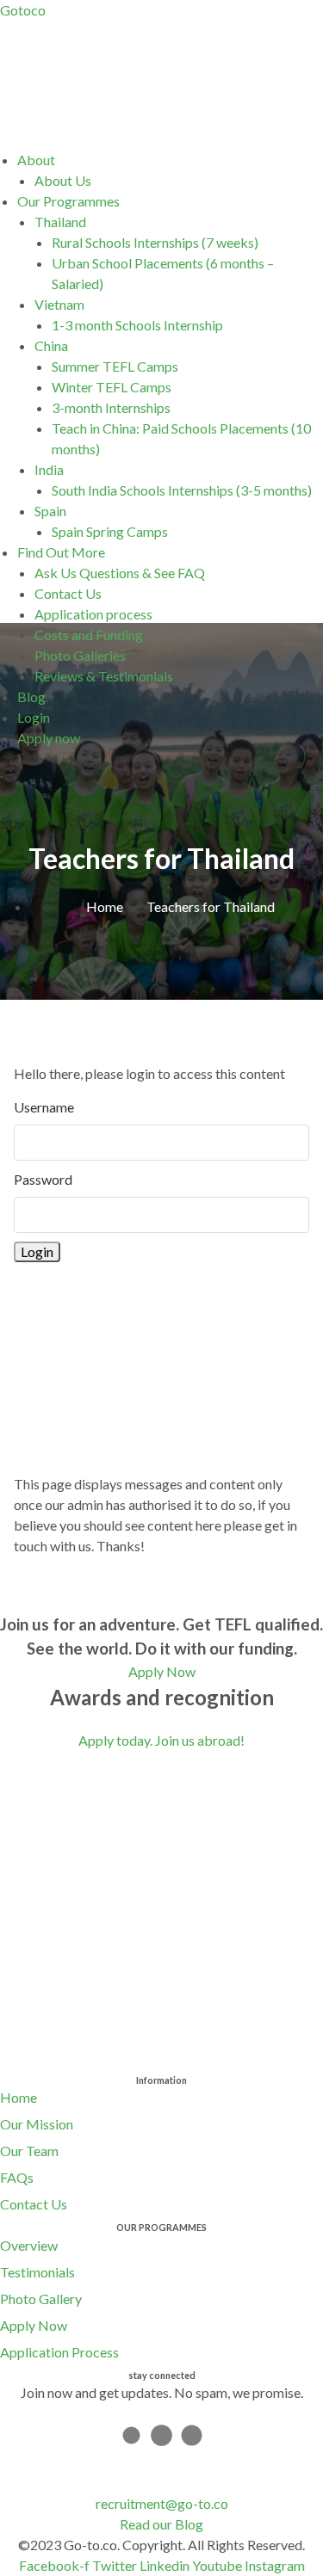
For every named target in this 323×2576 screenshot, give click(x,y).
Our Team (29, 2151)
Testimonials (37, 2272)
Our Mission (37, 2124)
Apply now (49, 738)
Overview (29, 2245)
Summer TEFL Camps (115, 366)
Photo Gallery (41, 2299)
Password (43, 1179)
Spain (50, 511)
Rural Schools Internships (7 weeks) (155, 242)
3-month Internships (111, 407)
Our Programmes (68, 201)
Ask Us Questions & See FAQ (120, 573)
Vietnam (59, 304)
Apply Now (34, 2325)
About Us (63, 180)
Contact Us (68, 593)
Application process (93, 614)
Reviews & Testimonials (104, 676)
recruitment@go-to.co (162, 2503)
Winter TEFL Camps (112, 387)
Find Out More (61, 552)
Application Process (59, 2352)
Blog (31, 696)
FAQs (17, 2177)
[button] (170, 160)
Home (19, 2097)
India (49, 469)
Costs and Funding (89, 635)
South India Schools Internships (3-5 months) (182, 490)
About (36, 160)
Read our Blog (161, 2524)
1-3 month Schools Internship (137, 325)
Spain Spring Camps (110, 531)
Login (34, 717)
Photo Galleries (80, 655)
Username (44, 1107)
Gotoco (23, 10)
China (51, 345)
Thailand (60, 222)
